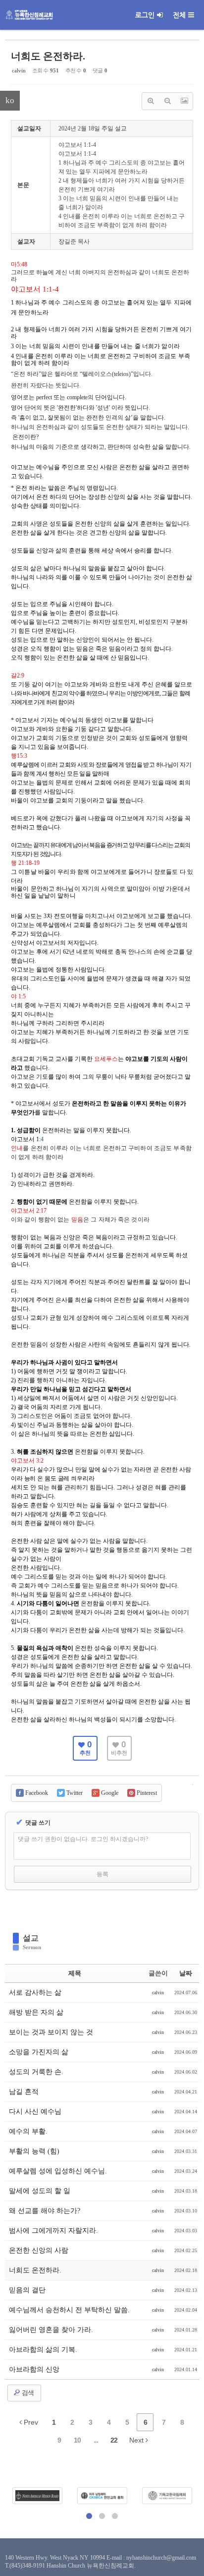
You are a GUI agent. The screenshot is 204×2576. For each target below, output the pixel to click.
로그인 (145, 15)
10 (77, 2440)
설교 (31, 1938)
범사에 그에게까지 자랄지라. (53, 2231)
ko (10, 100)
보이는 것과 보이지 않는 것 (51, 2032)
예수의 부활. (28, 2131)
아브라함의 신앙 (34, 2369)
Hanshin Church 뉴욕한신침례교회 (90, 2566)
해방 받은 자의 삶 (36, 2012)
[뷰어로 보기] (184, 101)
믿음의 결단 (27, 2290)
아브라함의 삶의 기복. (43, 2350)
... (96, 2440)
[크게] (151, 101)
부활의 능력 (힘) (34, 2151)
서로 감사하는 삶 (35, 1993)
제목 (75, 1973)
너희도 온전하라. (48, 56)
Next (137, 2440)
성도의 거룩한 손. (36, 2072)
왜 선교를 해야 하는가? (45, 2211)
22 (114, 2440)
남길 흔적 (24, 2092)
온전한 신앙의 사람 (39, 2250)
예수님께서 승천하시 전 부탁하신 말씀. (69, 2310)
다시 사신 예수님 (35, 2112)
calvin (19, 70)
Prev (30, 2422)
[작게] (167, 101)
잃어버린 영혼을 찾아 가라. (51, 2330)
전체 (179, 15)
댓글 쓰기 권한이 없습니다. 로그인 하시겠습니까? (83, 1839)
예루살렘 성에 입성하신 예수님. (58, 2171)
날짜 (186, 1973)
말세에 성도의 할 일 (40, 2191)
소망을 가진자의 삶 (39, 2052)
